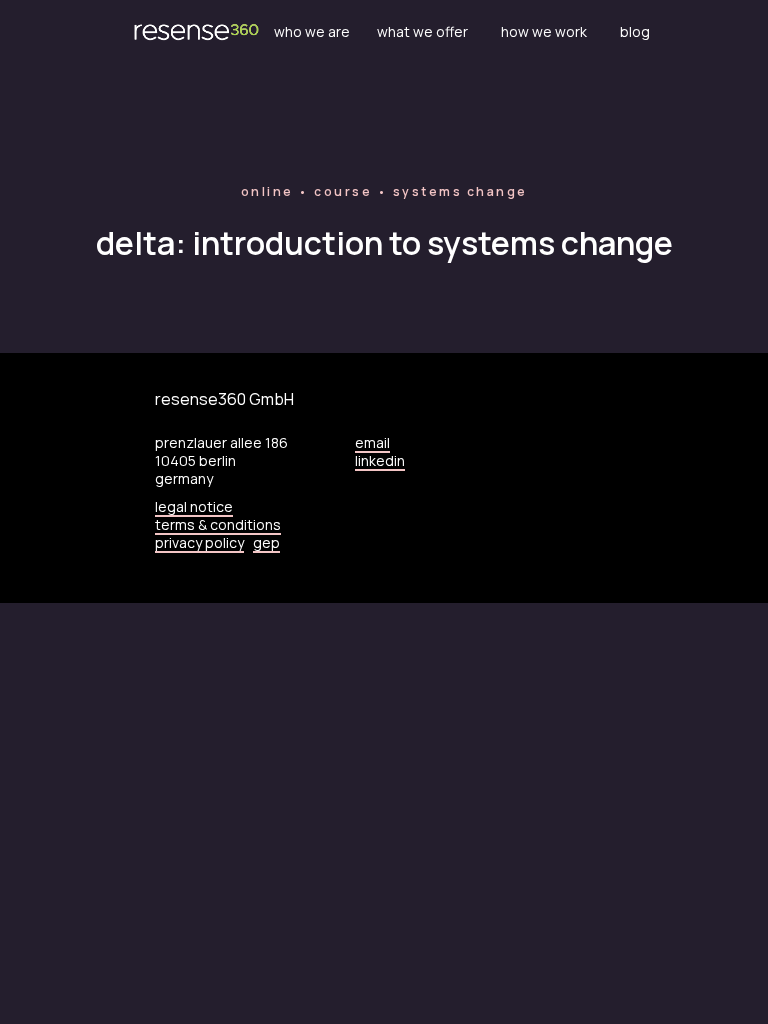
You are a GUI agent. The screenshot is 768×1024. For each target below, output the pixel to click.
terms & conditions (218, 524)
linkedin (380, 460)
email (372, 442)
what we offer (422, 32)
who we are (312, 32)
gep (266, 542)
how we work (544, 32)
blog (635, 32)
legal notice (194, 506)
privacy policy (199, 542)
